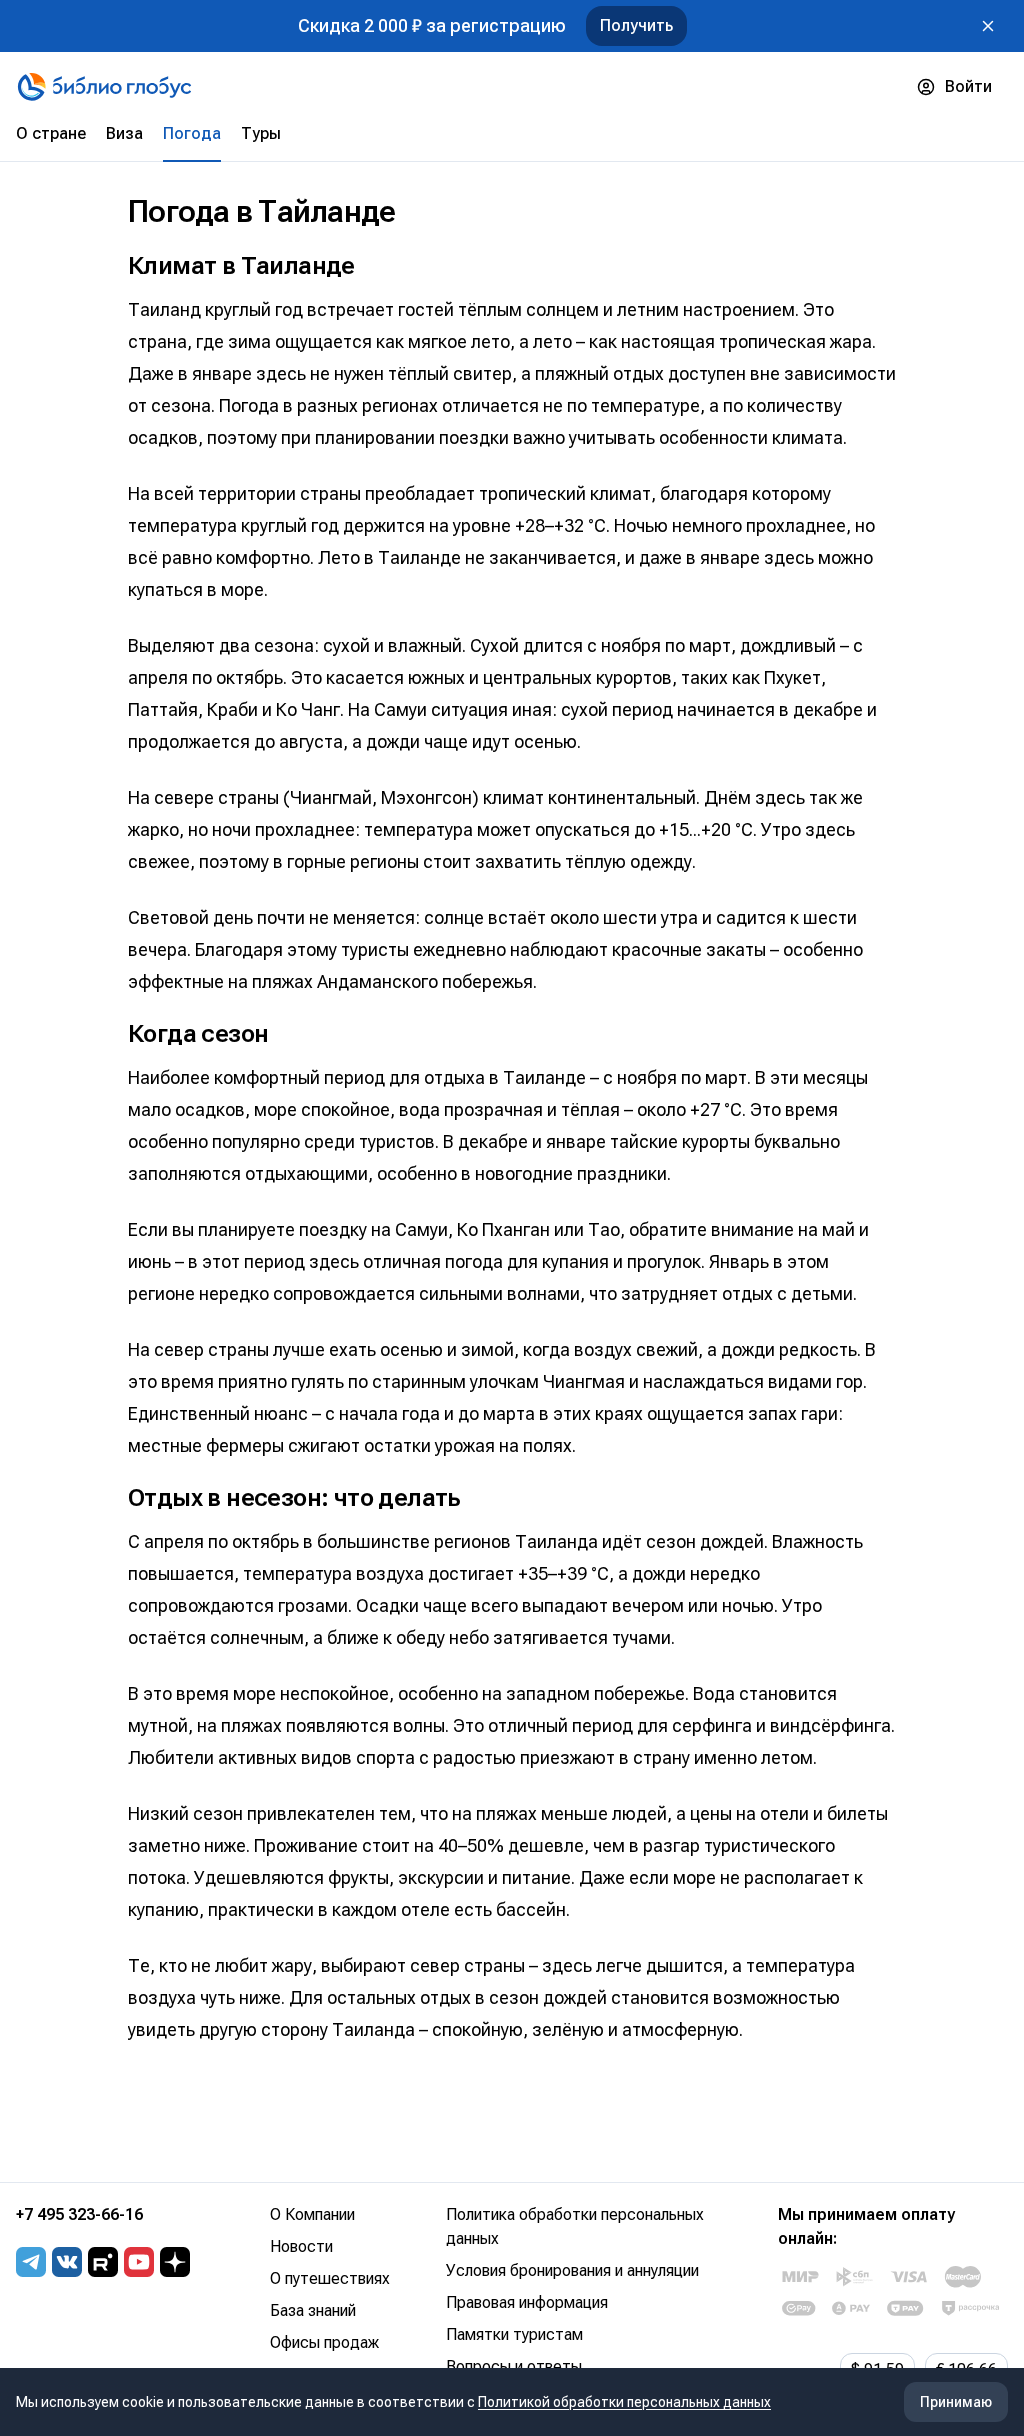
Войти (968, 86)
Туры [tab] (261, 133)
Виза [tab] (124, 133)
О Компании (312, 2214)
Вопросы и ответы (514, 2366)
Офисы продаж (324, 2342)
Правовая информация (527, 2302)
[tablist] (512, 142)
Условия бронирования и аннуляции (572, 2270)
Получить (636, 25)
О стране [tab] (51, 133)
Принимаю (956, 2402)
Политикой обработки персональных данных (624, 2402)
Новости (301, 2246)
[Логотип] (104, 87)
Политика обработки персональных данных (575, 2226)
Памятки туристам (514, 2334)
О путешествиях (330, 2278)
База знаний (313, 2310)
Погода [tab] (192, 133)
